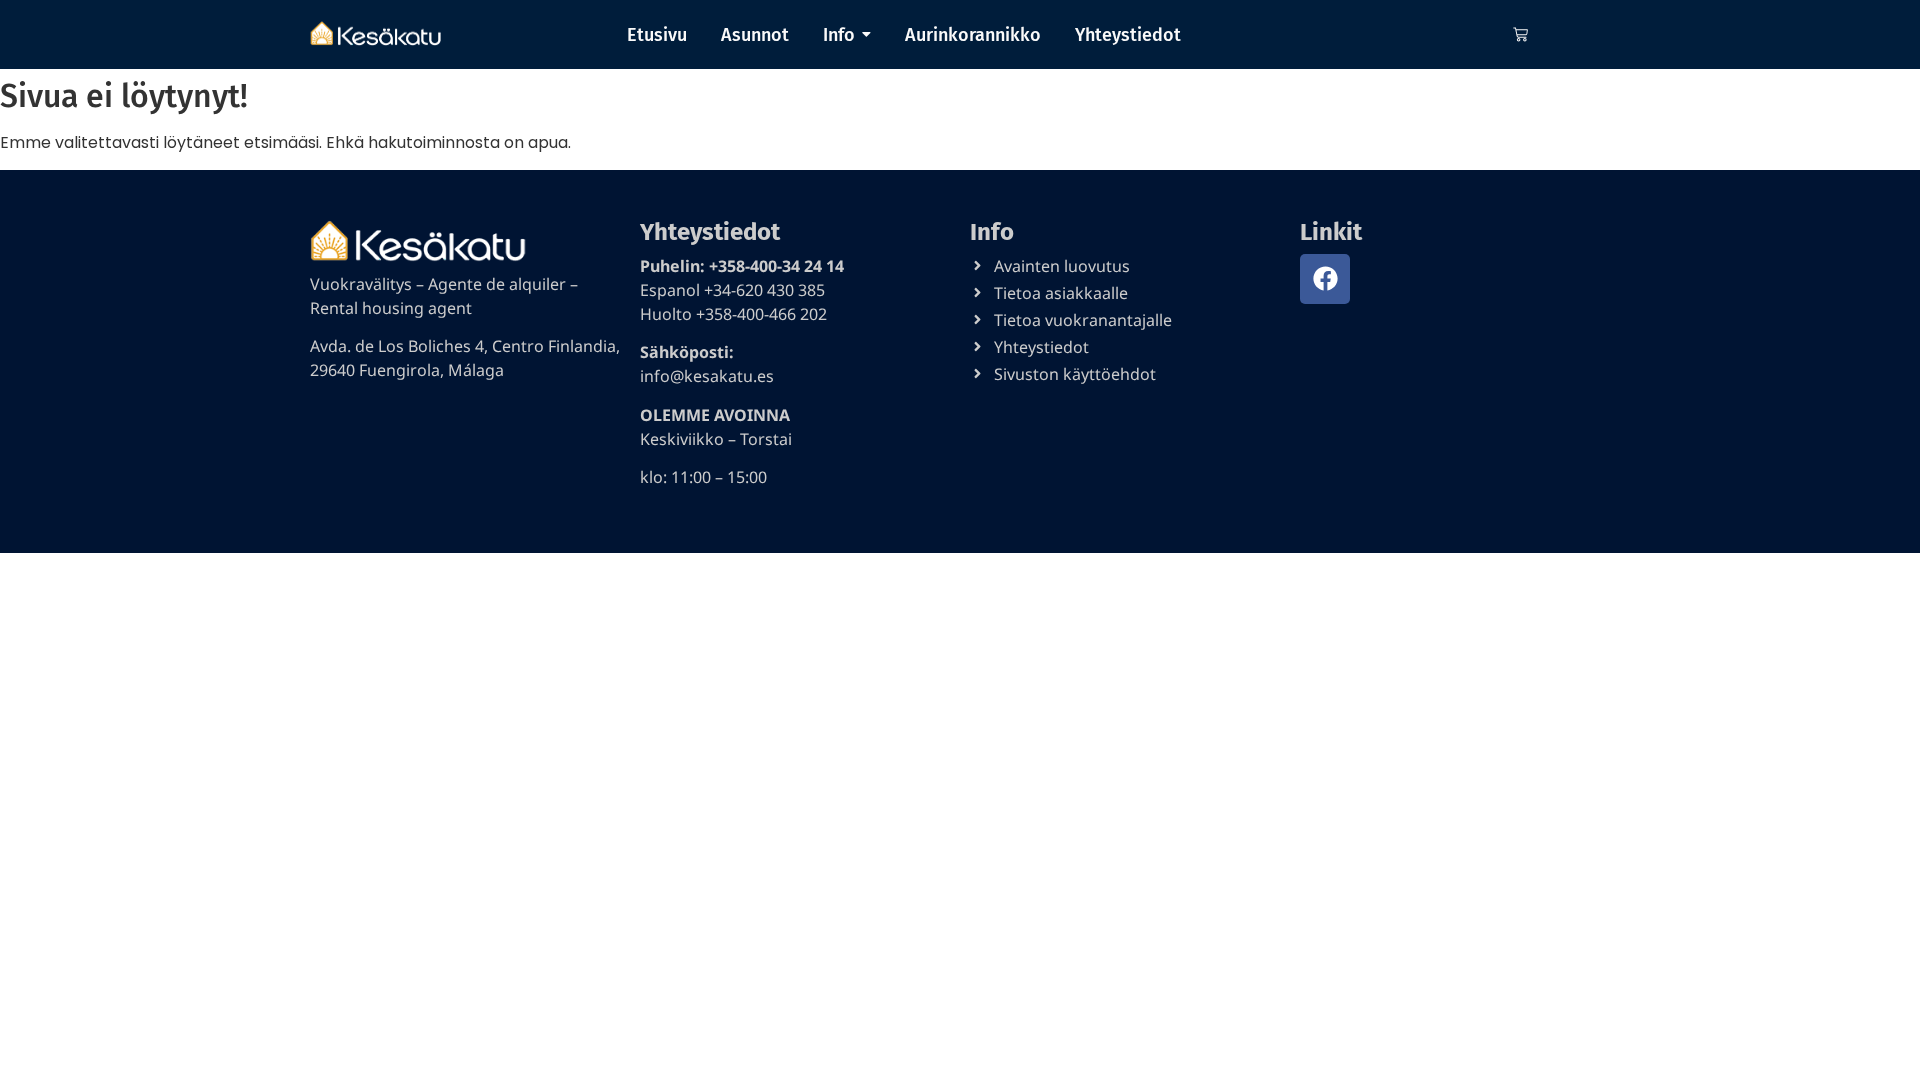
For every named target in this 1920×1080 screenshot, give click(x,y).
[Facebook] (1325, 279)
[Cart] (1520, 34)
